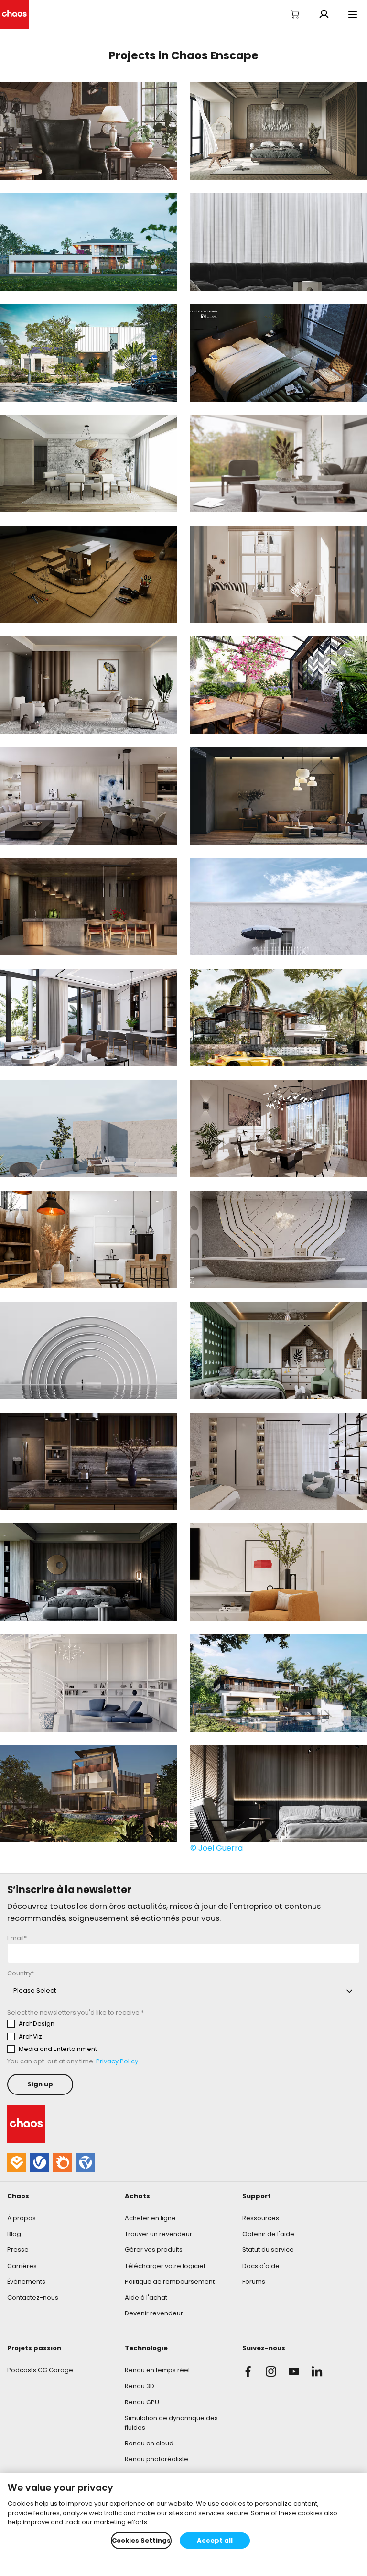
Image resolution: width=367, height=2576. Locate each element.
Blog (14, 2234)
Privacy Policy (117, 2061)
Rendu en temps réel (157, 2370)
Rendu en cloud (149, 2443)
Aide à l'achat (146, 2297)
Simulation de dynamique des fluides (171, 2423)
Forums (254, 2282)
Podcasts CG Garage (40, 2370)
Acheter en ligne (150, 2218)
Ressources (261, 2218)
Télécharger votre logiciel (165, 2266)
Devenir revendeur (154, 2313)
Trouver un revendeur (158, 2234)
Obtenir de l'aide (268, 2234)
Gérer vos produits (154, 2250)
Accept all (215, 2540)
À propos (22, 2218)
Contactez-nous (33, 2297)
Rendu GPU (142, 2402)
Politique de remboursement (170, 2282)
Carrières (22, 2266)
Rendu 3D (140, 2386)
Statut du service (268, 2250)
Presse (18, 2250)
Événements (26, 2282)
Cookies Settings (141, 2540)
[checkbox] (96, 2036)
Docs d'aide (261, 2266)
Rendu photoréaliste (157, 2459)
